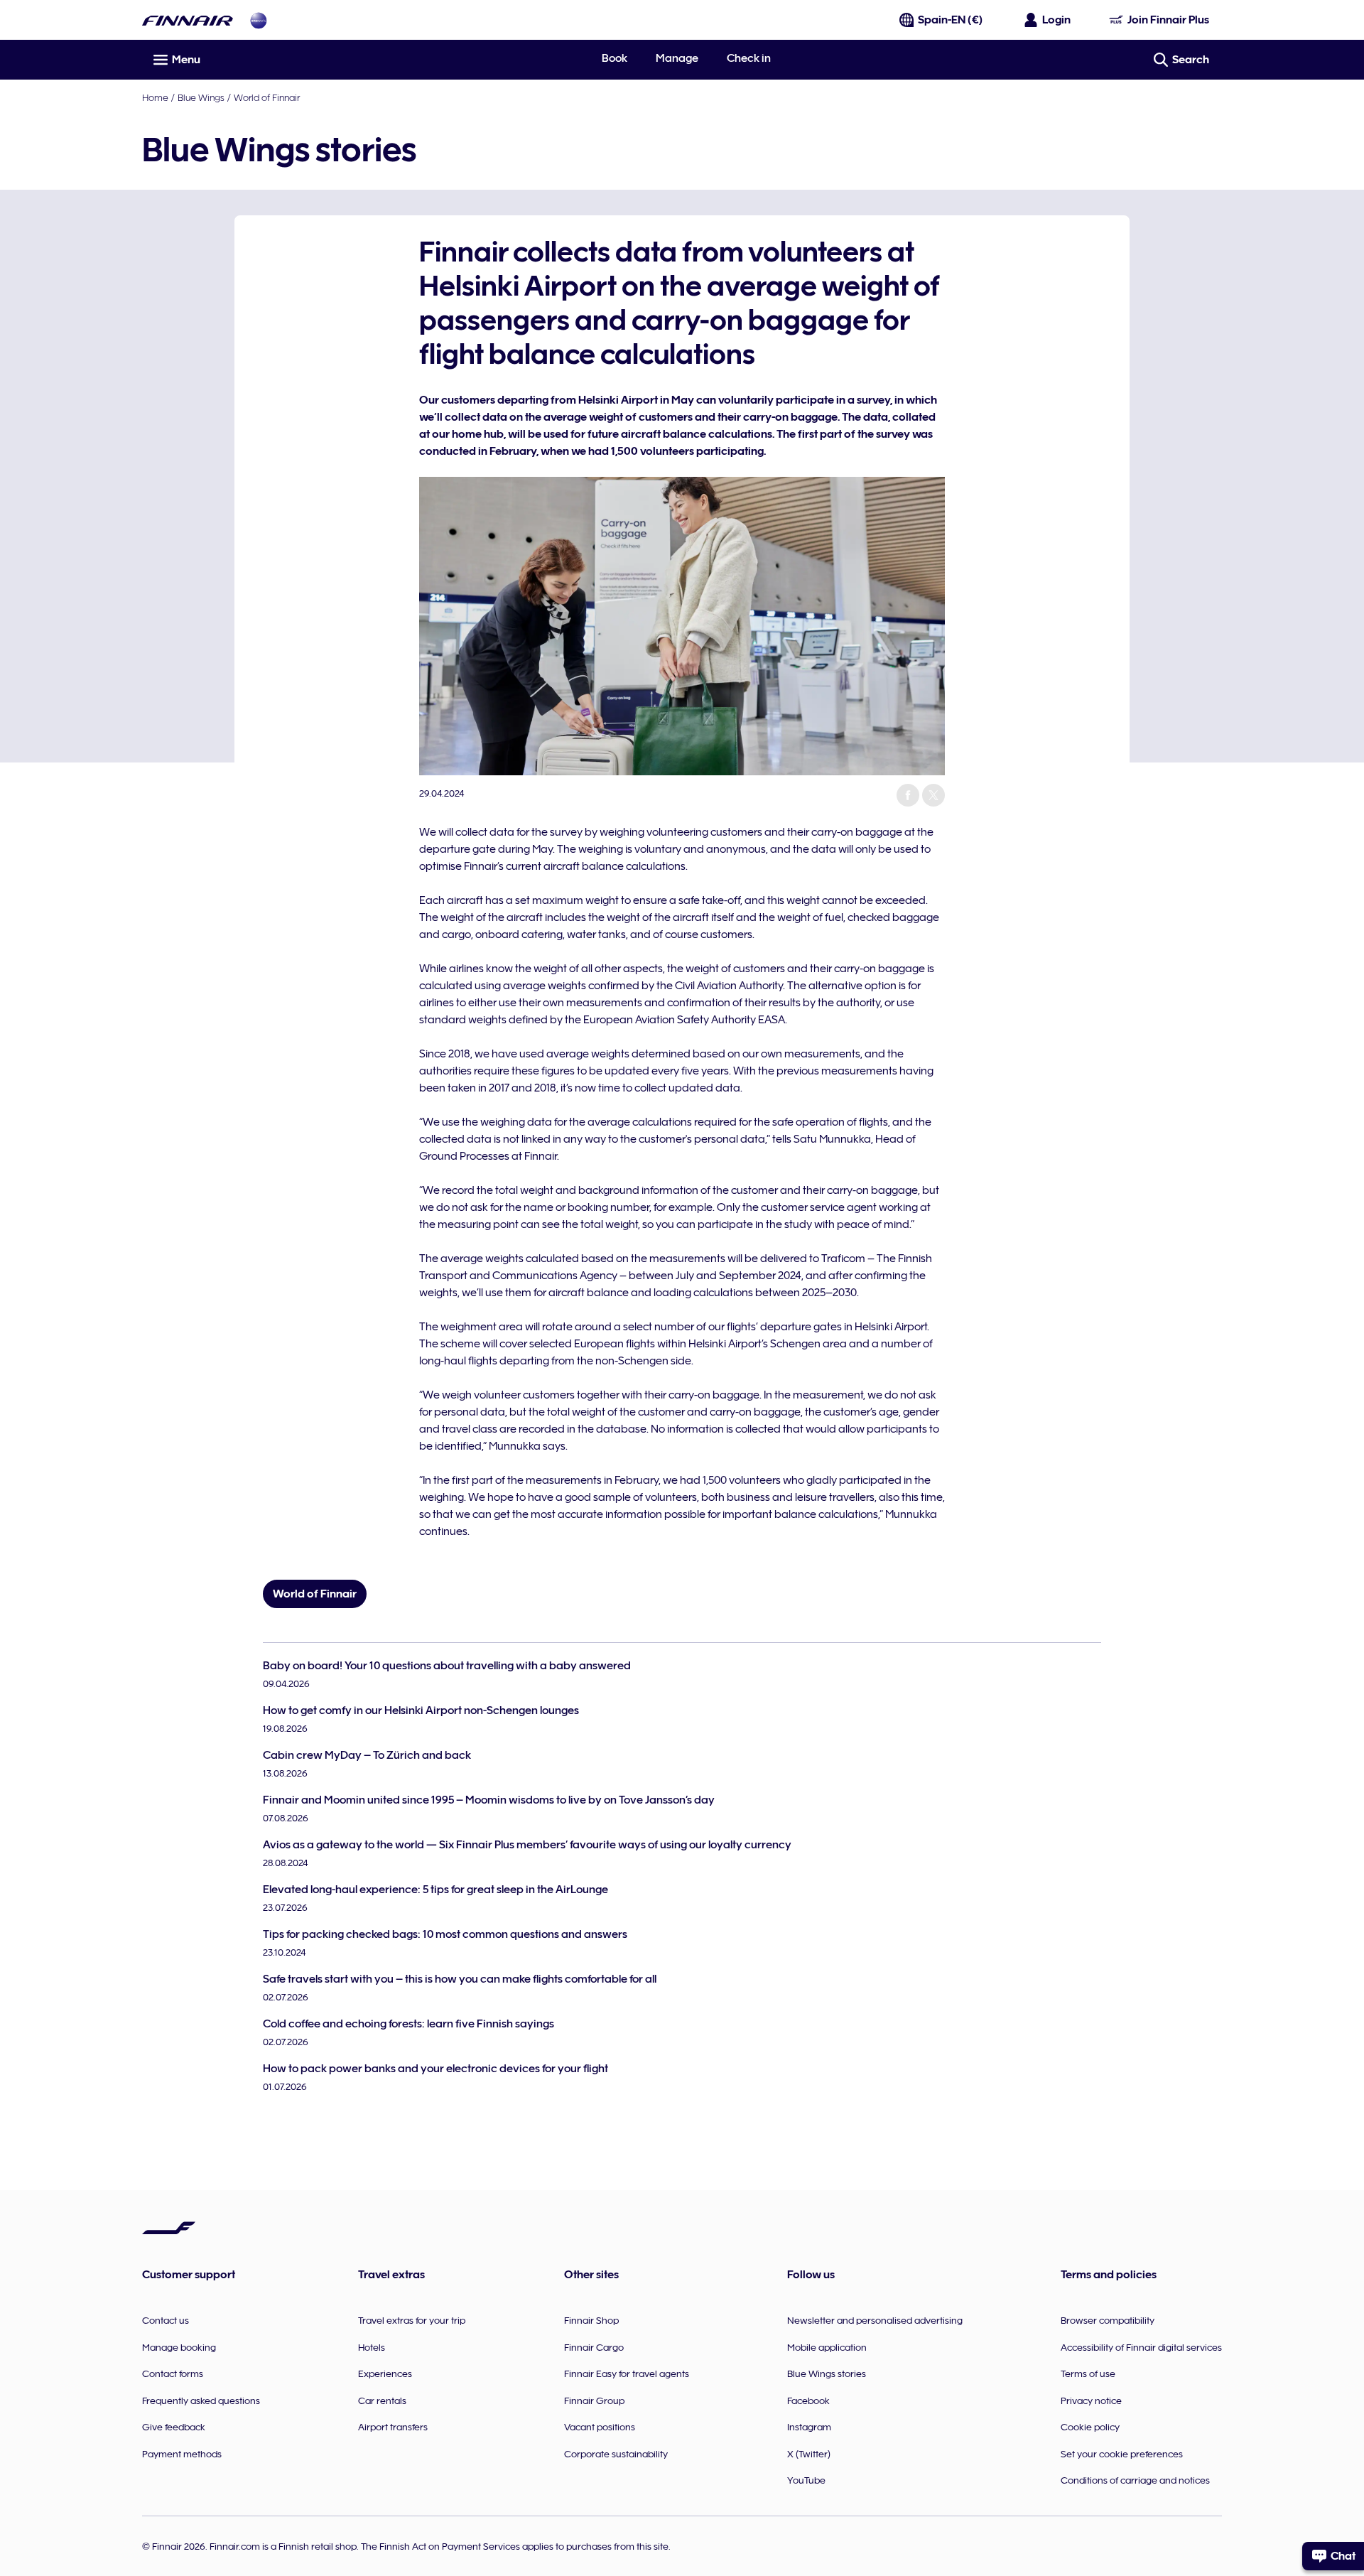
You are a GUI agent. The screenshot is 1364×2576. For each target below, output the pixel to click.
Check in (749, 58)
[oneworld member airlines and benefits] (259, 20)
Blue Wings (201, 97)
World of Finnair (267, 97)
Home (155, 97)
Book (615, 58)
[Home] (188, 20)
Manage (677, 58)
